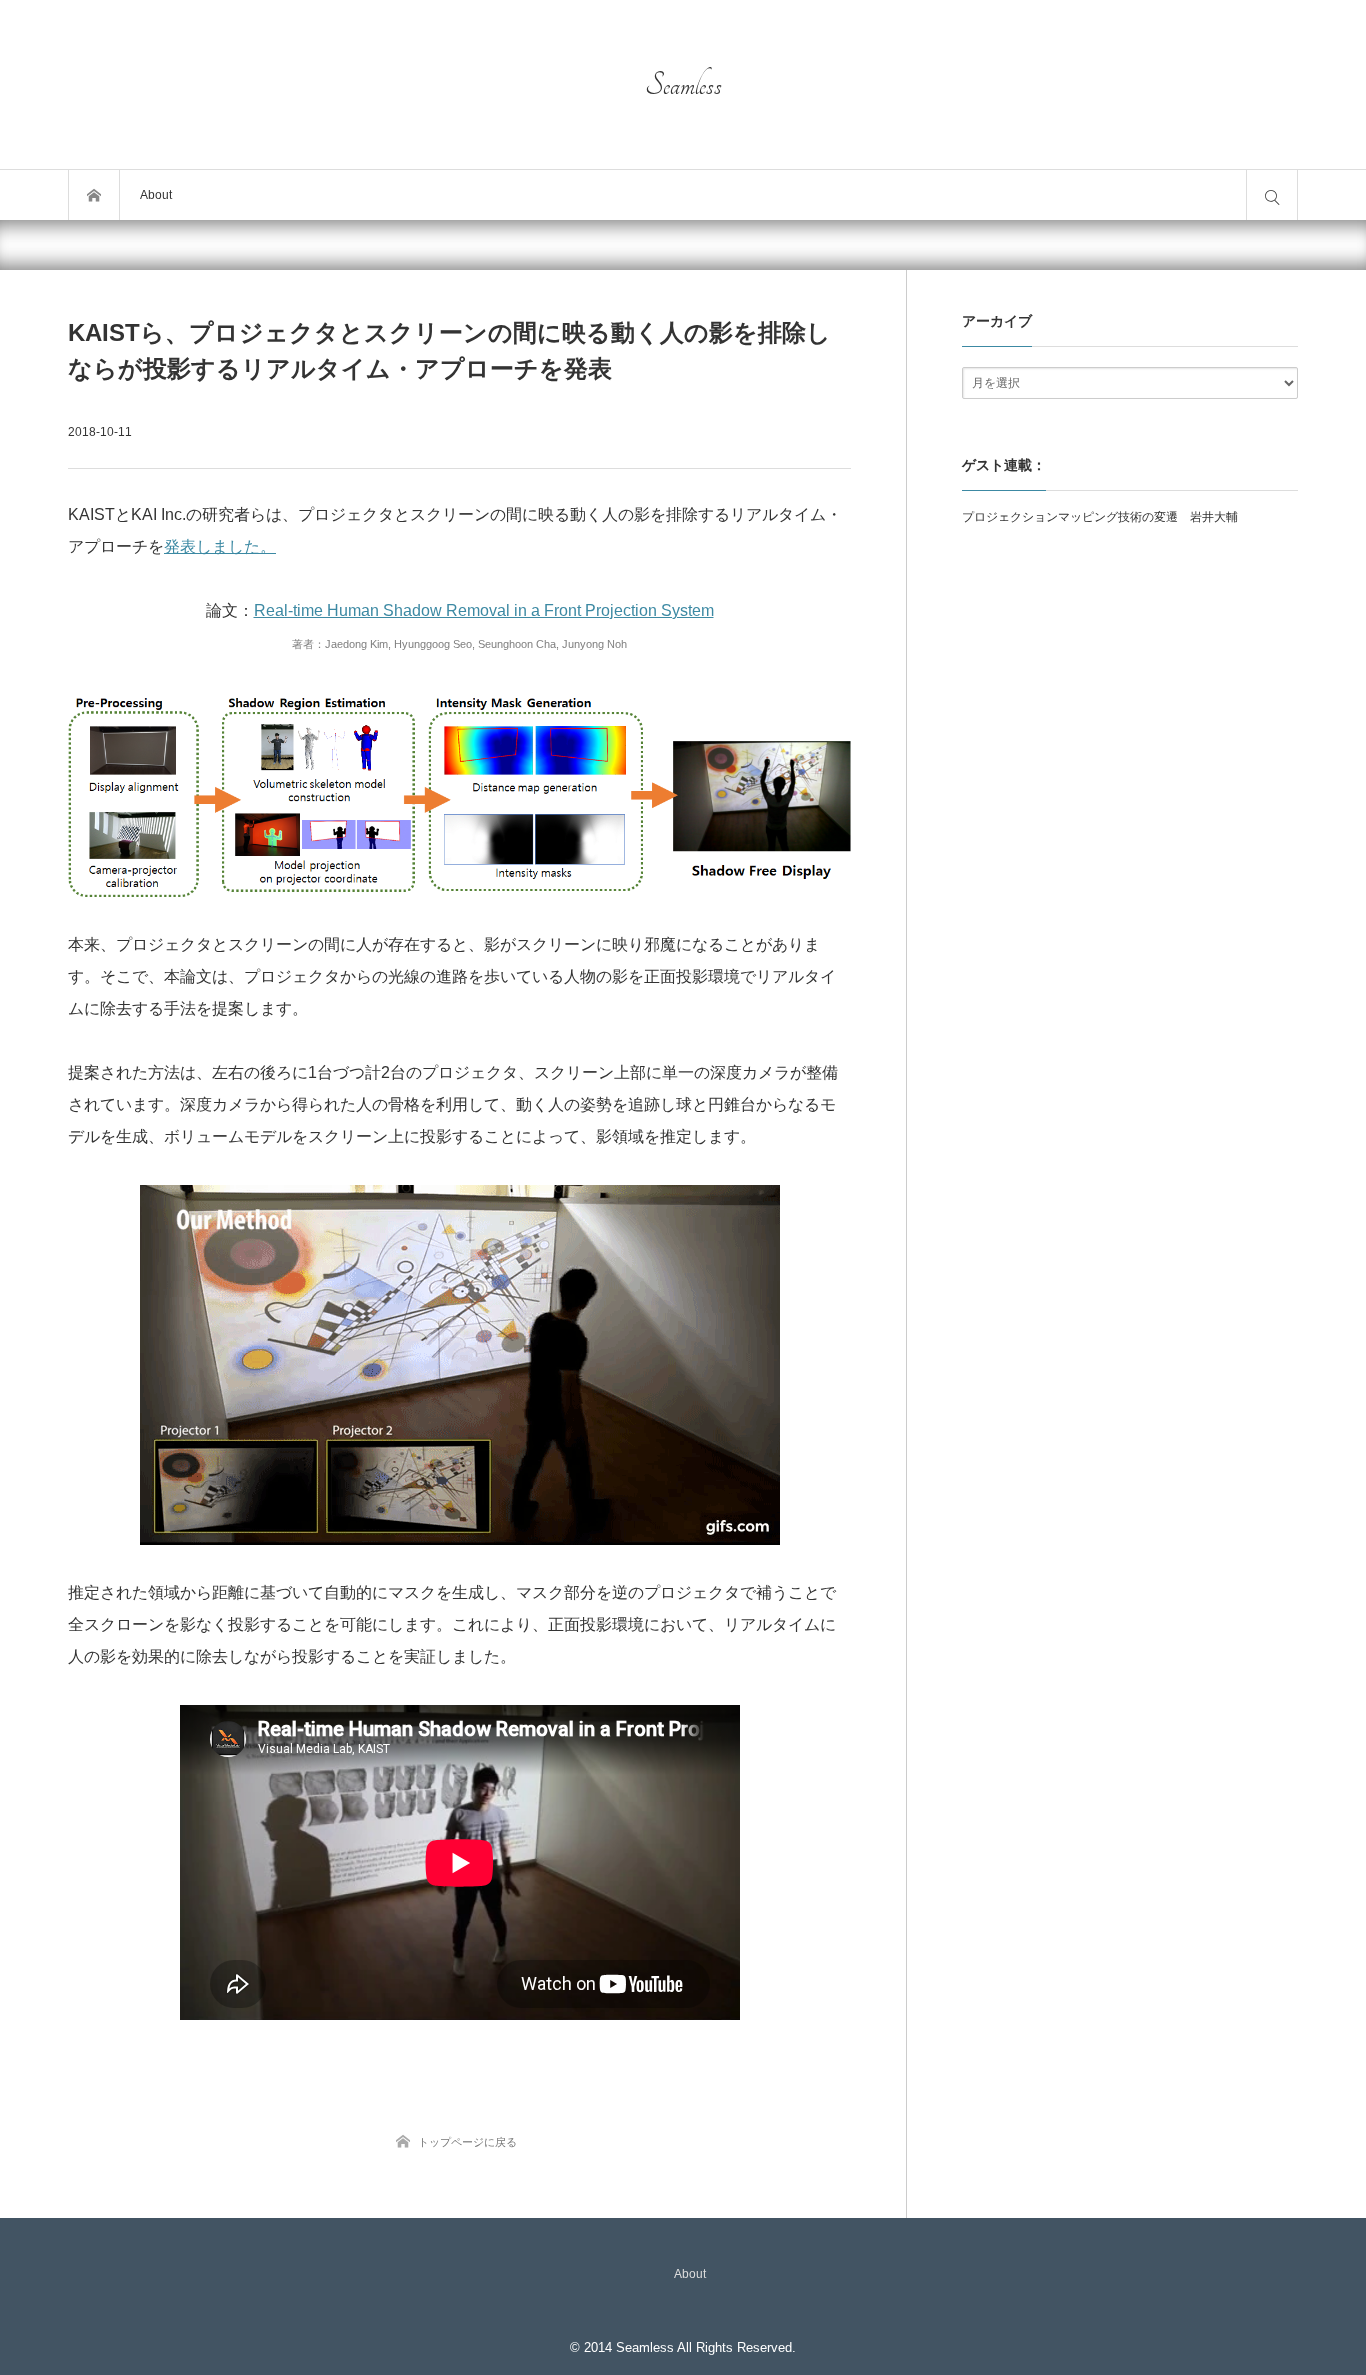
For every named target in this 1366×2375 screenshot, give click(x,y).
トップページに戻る (467, 2142)
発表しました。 (220, 546)
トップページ (94, 195)
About (156, 195)
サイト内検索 (1272, 195)
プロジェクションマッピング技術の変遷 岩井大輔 (1100, 517)
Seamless (683, 85)
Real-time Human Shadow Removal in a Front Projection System (484, 610)
